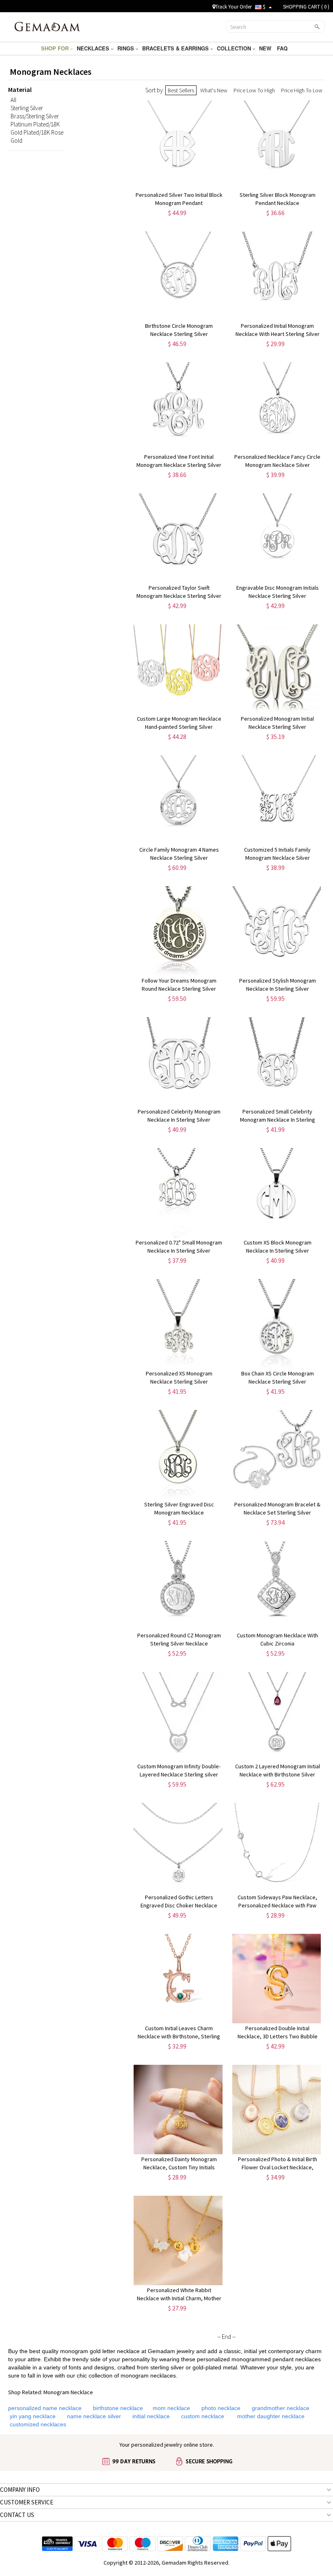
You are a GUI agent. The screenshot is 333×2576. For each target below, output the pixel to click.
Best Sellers (181, 90)
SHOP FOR (56, 48)
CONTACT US (17, 2515)
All (13, 100)
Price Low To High (254, 90)
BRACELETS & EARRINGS (176, 48)
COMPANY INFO (20, 2490)
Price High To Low (302, 90)
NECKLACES (94, 48)
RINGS (126, 48)
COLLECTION (235, 48)
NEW (266, 48)
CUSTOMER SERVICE (27, 2502)
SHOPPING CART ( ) (306, 7)
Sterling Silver (27, 108)
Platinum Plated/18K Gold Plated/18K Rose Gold (37, 132)
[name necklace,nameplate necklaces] (47, 26)
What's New (214, 90)
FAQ (283, 48)
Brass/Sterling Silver (35, 116)
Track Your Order (234, 7)
